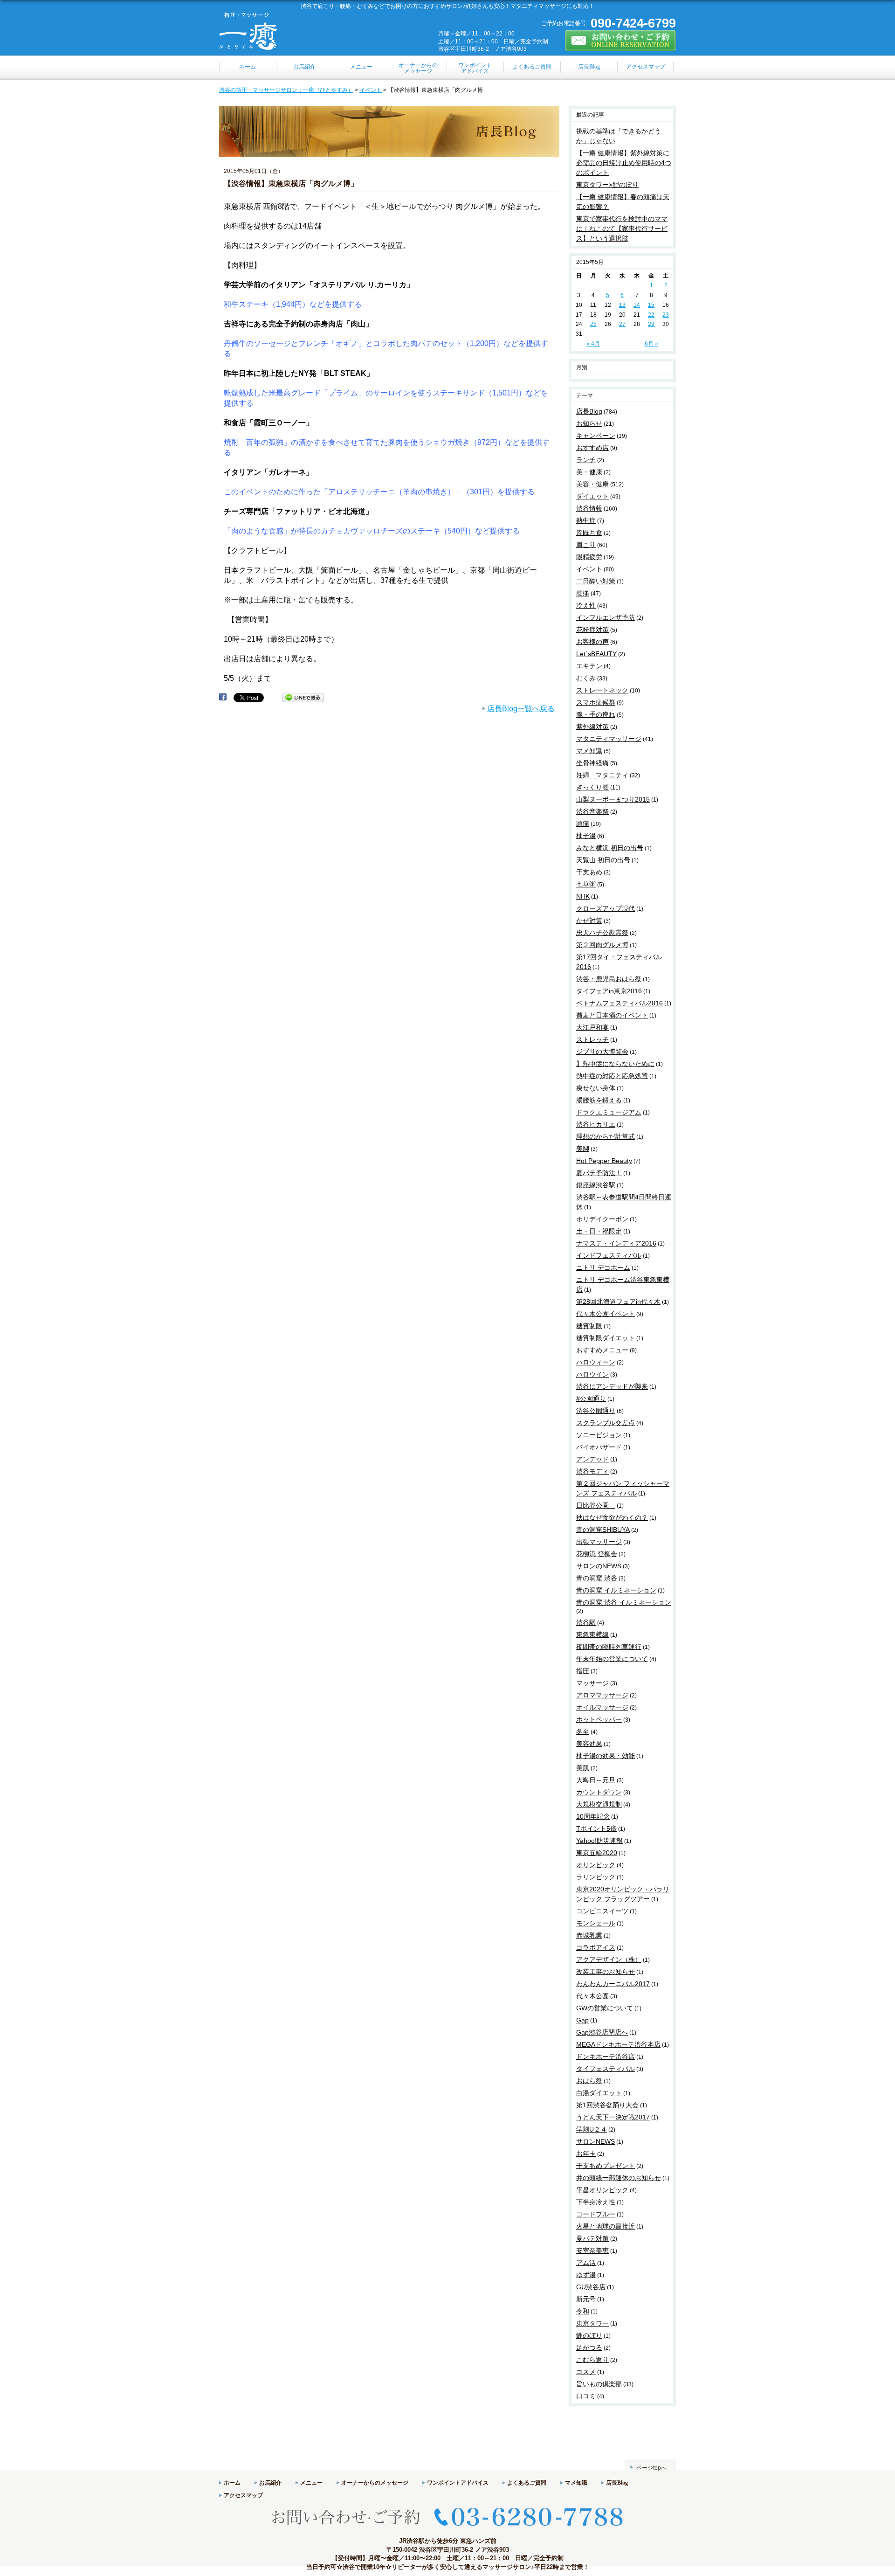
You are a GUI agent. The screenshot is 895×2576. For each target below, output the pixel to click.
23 (666, 315)
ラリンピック (596, 1877)
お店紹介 (270, 2483)
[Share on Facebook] (223, 697)
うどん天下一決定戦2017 (613, 2117)
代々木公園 (592, 1996)
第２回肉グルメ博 (602, 945)
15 (651, 305)
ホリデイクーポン (602, 1219)
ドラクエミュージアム (609, 1112)
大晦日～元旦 (596, 1780)
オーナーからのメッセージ (375, 2483)
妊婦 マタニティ (602, 775)
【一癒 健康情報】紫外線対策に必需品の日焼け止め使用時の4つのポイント (624, 163)
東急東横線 (592, 1634)
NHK (583, 896)
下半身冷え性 (596, 2202)
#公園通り (591, 1399)
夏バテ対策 (592, 2238)
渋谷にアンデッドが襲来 (612, 1386)
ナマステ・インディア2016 (616, 1243)
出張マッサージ (599, 1542)
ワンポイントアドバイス (458, 2483)
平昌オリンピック (602, 2190)
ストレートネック (602, 690)
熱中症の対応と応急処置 (612, 1076)
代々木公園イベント (606, 1314)
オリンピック (596, 1865)
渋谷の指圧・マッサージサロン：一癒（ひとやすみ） (286, 90)
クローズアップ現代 (606, 908)
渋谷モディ (592, 1471)
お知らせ (589, 423)
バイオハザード (599, 1447)
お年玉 (586, 2154)
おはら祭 (589, 2081)
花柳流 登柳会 (597, 1554)
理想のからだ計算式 (606, 1136)
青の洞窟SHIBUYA (603, 1530)
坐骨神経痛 (592, 763)
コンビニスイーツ (602, 1911)
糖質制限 (589, 1326)
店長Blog (589, 411)
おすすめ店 (592, 448)
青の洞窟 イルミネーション (616, 1590)
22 (651, 315)
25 (593, 324)
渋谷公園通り (596, 1411)
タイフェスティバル (606, 2069)
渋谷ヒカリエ (596, 1124)
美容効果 (589, 1744)
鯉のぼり (589, 2335)
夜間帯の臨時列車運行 (609, 1647)
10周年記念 (593, 1816)
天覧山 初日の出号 (603, 860)
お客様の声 (592, 642)
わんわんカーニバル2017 (613, 1984)
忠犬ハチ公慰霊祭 (602, 933)
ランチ (586, 460)
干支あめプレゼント (606, 2166)
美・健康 (589, 472)
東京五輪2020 (597, 1853)
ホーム (232, 2483)
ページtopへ (651, 2468)
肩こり (586, 545)
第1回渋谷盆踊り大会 (607, 2105)
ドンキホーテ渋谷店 (606, 2057)
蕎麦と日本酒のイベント (612, 1015)
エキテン (589, 666)
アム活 (586, 2263)
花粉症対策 (592, 630)
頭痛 (583, 824)
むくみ (586, 678)
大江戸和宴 (592, 1027)
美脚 (583, 1149)
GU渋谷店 (591, 2287)
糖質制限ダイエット (606, 1338)
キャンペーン (596, 436)
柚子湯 (586, 836)
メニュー (311, 2483)
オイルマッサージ (602, 1707)
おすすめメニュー (602, 1350)
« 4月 (593, 344)
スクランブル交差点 (606, 1423)
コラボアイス (596, 1947)
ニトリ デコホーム (603, 1267)
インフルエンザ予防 (606, 617)
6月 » (651, 344)
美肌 (583, 1768)
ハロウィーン (596, 1362)
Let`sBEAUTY (596, 654)
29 (651, 324)
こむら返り (592, 2360)
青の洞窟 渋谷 (597, 1578)
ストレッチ (592, 1039)
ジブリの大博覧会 (602, 1052)
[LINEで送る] (303, 697)
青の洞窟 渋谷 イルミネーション (624, 1602)
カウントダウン (599, 1792)
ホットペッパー (599, 1719)
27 (622, 324)
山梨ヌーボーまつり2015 (613, 799)
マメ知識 (589, 751)
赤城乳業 (589, 1935)
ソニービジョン (599, 1435)
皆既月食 (589, 533)
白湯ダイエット (599, 2093)
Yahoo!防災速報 (599, 1841)
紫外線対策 (592, 727)
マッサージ (592, 1683)
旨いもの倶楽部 (599, 2384)
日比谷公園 (596, 1505)
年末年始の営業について (612, 1659)
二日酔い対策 (596, 581)
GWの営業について (605, 2008)
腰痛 (583, 593)
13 (622, 305)
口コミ (586, 2396)
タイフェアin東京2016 (609, 991)
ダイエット (592, 496)
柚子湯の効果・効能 (606, 1756)
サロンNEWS (596, 2141)
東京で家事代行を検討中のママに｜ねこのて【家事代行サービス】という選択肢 (622, 229)
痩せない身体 (596, 1088)
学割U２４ (592, 2129)
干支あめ (589, 872)
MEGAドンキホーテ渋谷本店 (618, 2044)
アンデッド (592, 1459)
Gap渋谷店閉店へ (602, 2032)
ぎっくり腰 (592, 787)
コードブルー (596, 2214)
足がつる (589, 2347)
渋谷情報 (589, 508)
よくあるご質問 (527, 2483)
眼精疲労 (589, 557)
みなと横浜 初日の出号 (610, 848)
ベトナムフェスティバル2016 (620, 1003)
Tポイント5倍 (596, 1828)
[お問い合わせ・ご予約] (620, 47)
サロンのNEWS (599, 1566)
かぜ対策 (589, 921)
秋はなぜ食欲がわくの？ (612, 1517)
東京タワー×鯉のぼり (607, 185)
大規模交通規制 (599, 1804)
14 (637, 305)
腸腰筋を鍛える (599, 1100)
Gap (582, 2020)
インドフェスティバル (609, 1255)
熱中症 (586, 520)
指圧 (583, 1671)
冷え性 (586, 605)
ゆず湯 (586, 2275)
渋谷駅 (586, 1622)
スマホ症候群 (596, 702)
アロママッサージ (602, 1695)
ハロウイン (592, 1374)
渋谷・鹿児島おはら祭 (609, 979)
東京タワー (592, 2323)
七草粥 (586, 884)
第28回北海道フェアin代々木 (618, 1302)
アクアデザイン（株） (609, 1960)
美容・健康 (592, 484)
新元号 (586, 2299)
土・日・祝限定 (599, 1231)
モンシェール (596, 1923)
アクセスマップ (243, 2495)
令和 (583, 2311)
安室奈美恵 (592, 2251)
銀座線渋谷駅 (596, 1185)
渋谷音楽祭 (592, 811)
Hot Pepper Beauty (604, 1161)
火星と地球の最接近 (606, 2226)
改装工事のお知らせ (606, 1972)
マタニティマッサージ (609, 739)
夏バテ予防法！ (599, 1173)
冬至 (583, 1731)
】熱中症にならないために (615, 1064)
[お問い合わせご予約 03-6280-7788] (447, 2533)
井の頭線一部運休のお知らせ (619, 2178)
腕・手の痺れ (596, 714)
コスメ (586, 2372)
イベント (371, 90)
